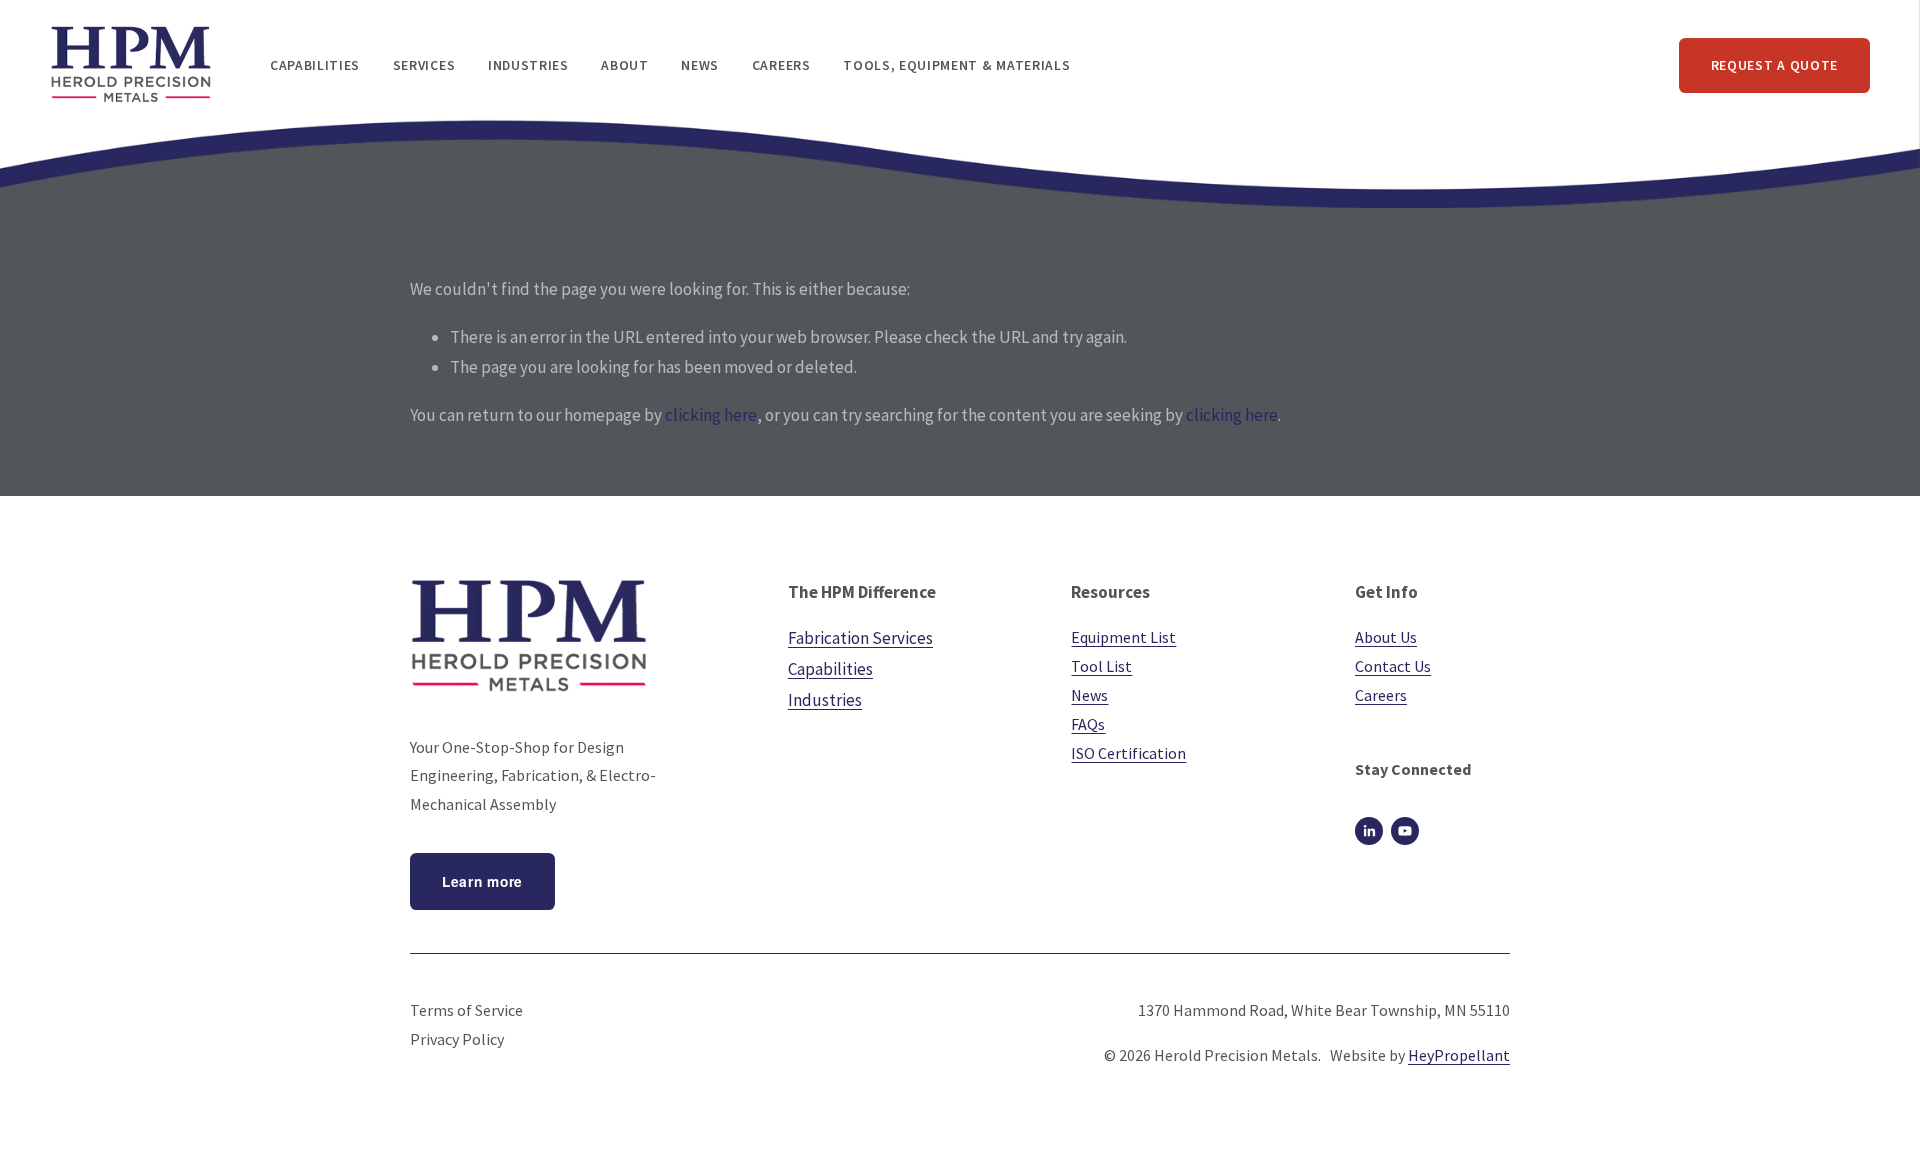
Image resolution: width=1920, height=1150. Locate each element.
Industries (825, 700)
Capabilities (830, 669)
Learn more (482, 881)
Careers (781, 65)
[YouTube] (1405, 831)
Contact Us (1393, 666)
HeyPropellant (1459, 1055)
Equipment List (1123, 637)
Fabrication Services (860, 638)
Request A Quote (1774, 65)
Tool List (1101, 666)
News (700, 65)
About (624, 65)
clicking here (711, 415)
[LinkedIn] (1369, 831)
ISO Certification (1128, 753)
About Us (1386, 637)
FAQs (1088, 724)
